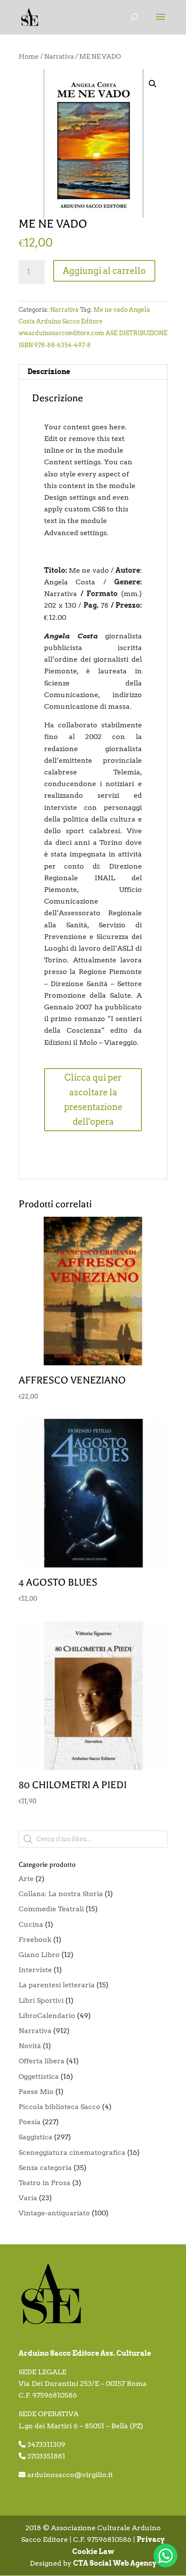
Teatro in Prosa (45, 2183)
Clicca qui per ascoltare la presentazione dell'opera (93, 1100)
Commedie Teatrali (51, 1909)
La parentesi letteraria (57, 1985)
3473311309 (46, 2444)
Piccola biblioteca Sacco (59, 2107)
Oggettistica (39, 2076)
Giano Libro (39, 1955)
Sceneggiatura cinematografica (72, 2152)
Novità (30, 2046)
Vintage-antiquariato (54, 2213)
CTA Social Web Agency (115, 2563)
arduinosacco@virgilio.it (70, 2475)
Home (29, 57)
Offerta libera (42, 2061)
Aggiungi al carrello (104, 271)
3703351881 (46, 2456)
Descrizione (49, 372)
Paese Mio (36, 2092)
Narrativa (59, 57)
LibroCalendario (47, 2016)
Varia (28, 2198)
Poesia (30, 2122)
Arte (26, 1879)
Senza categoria (45, 2168)
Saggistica (35, 2137)
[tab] (93, 372)
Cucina (31, 1924)
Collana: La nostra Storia (61, 1894)
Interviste (35, 1970)
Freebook (35, 1940)
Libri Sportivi (41, 2000)
